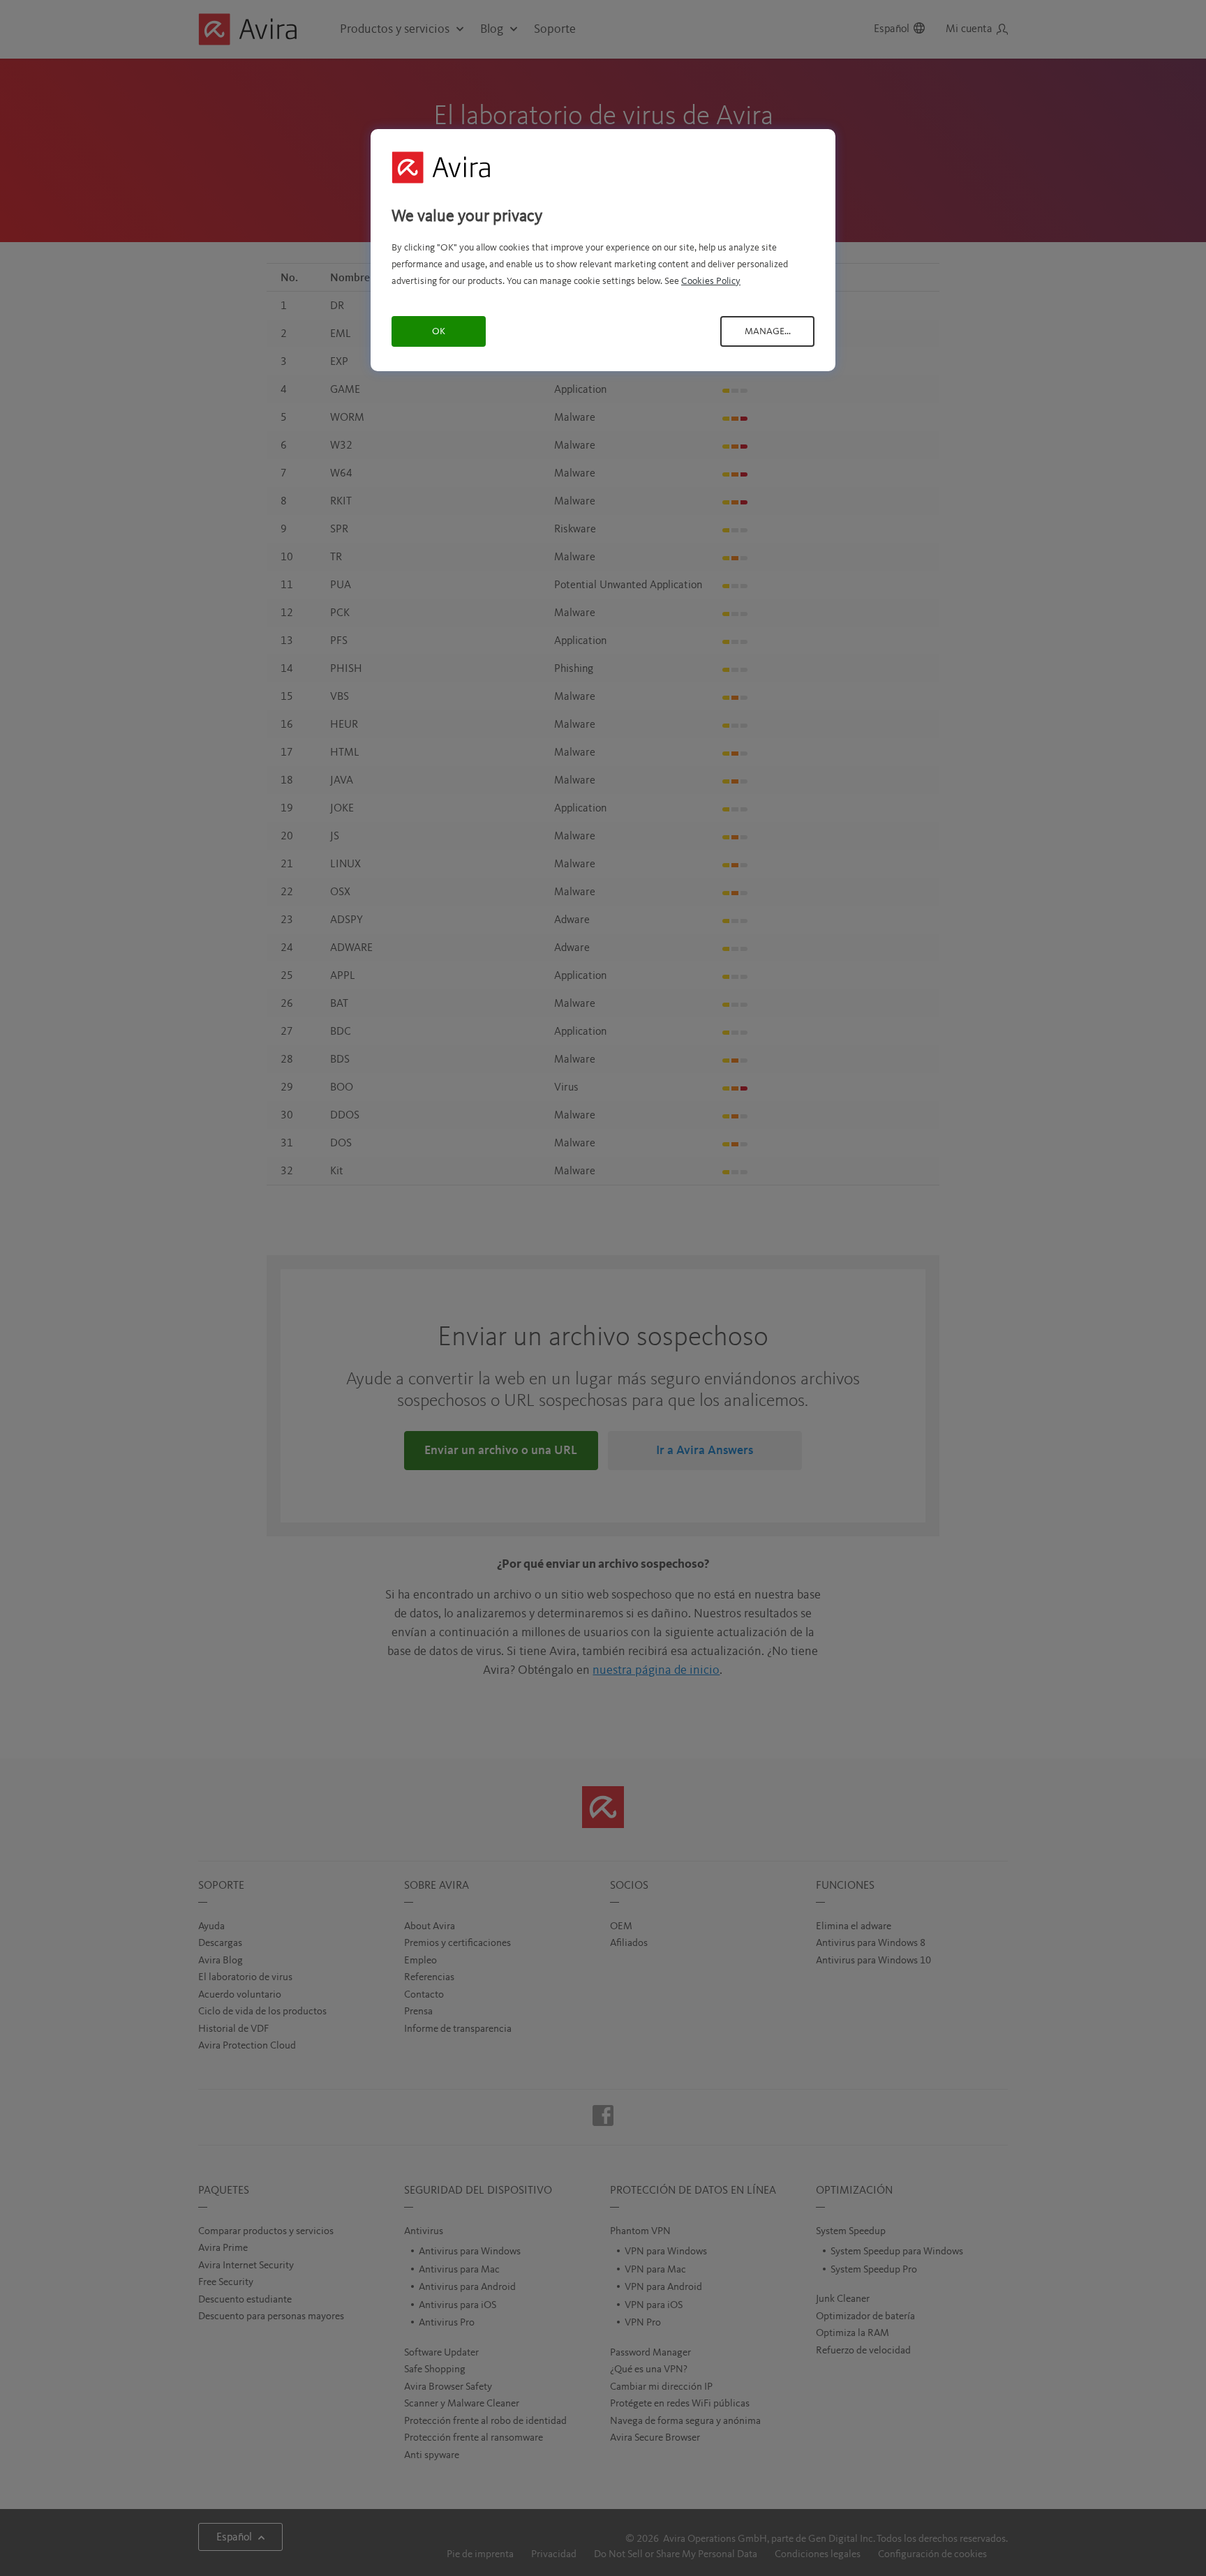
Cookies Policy (711, 281)
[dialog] (603, 250)
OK (439, 331)
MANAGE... (768, 331)
